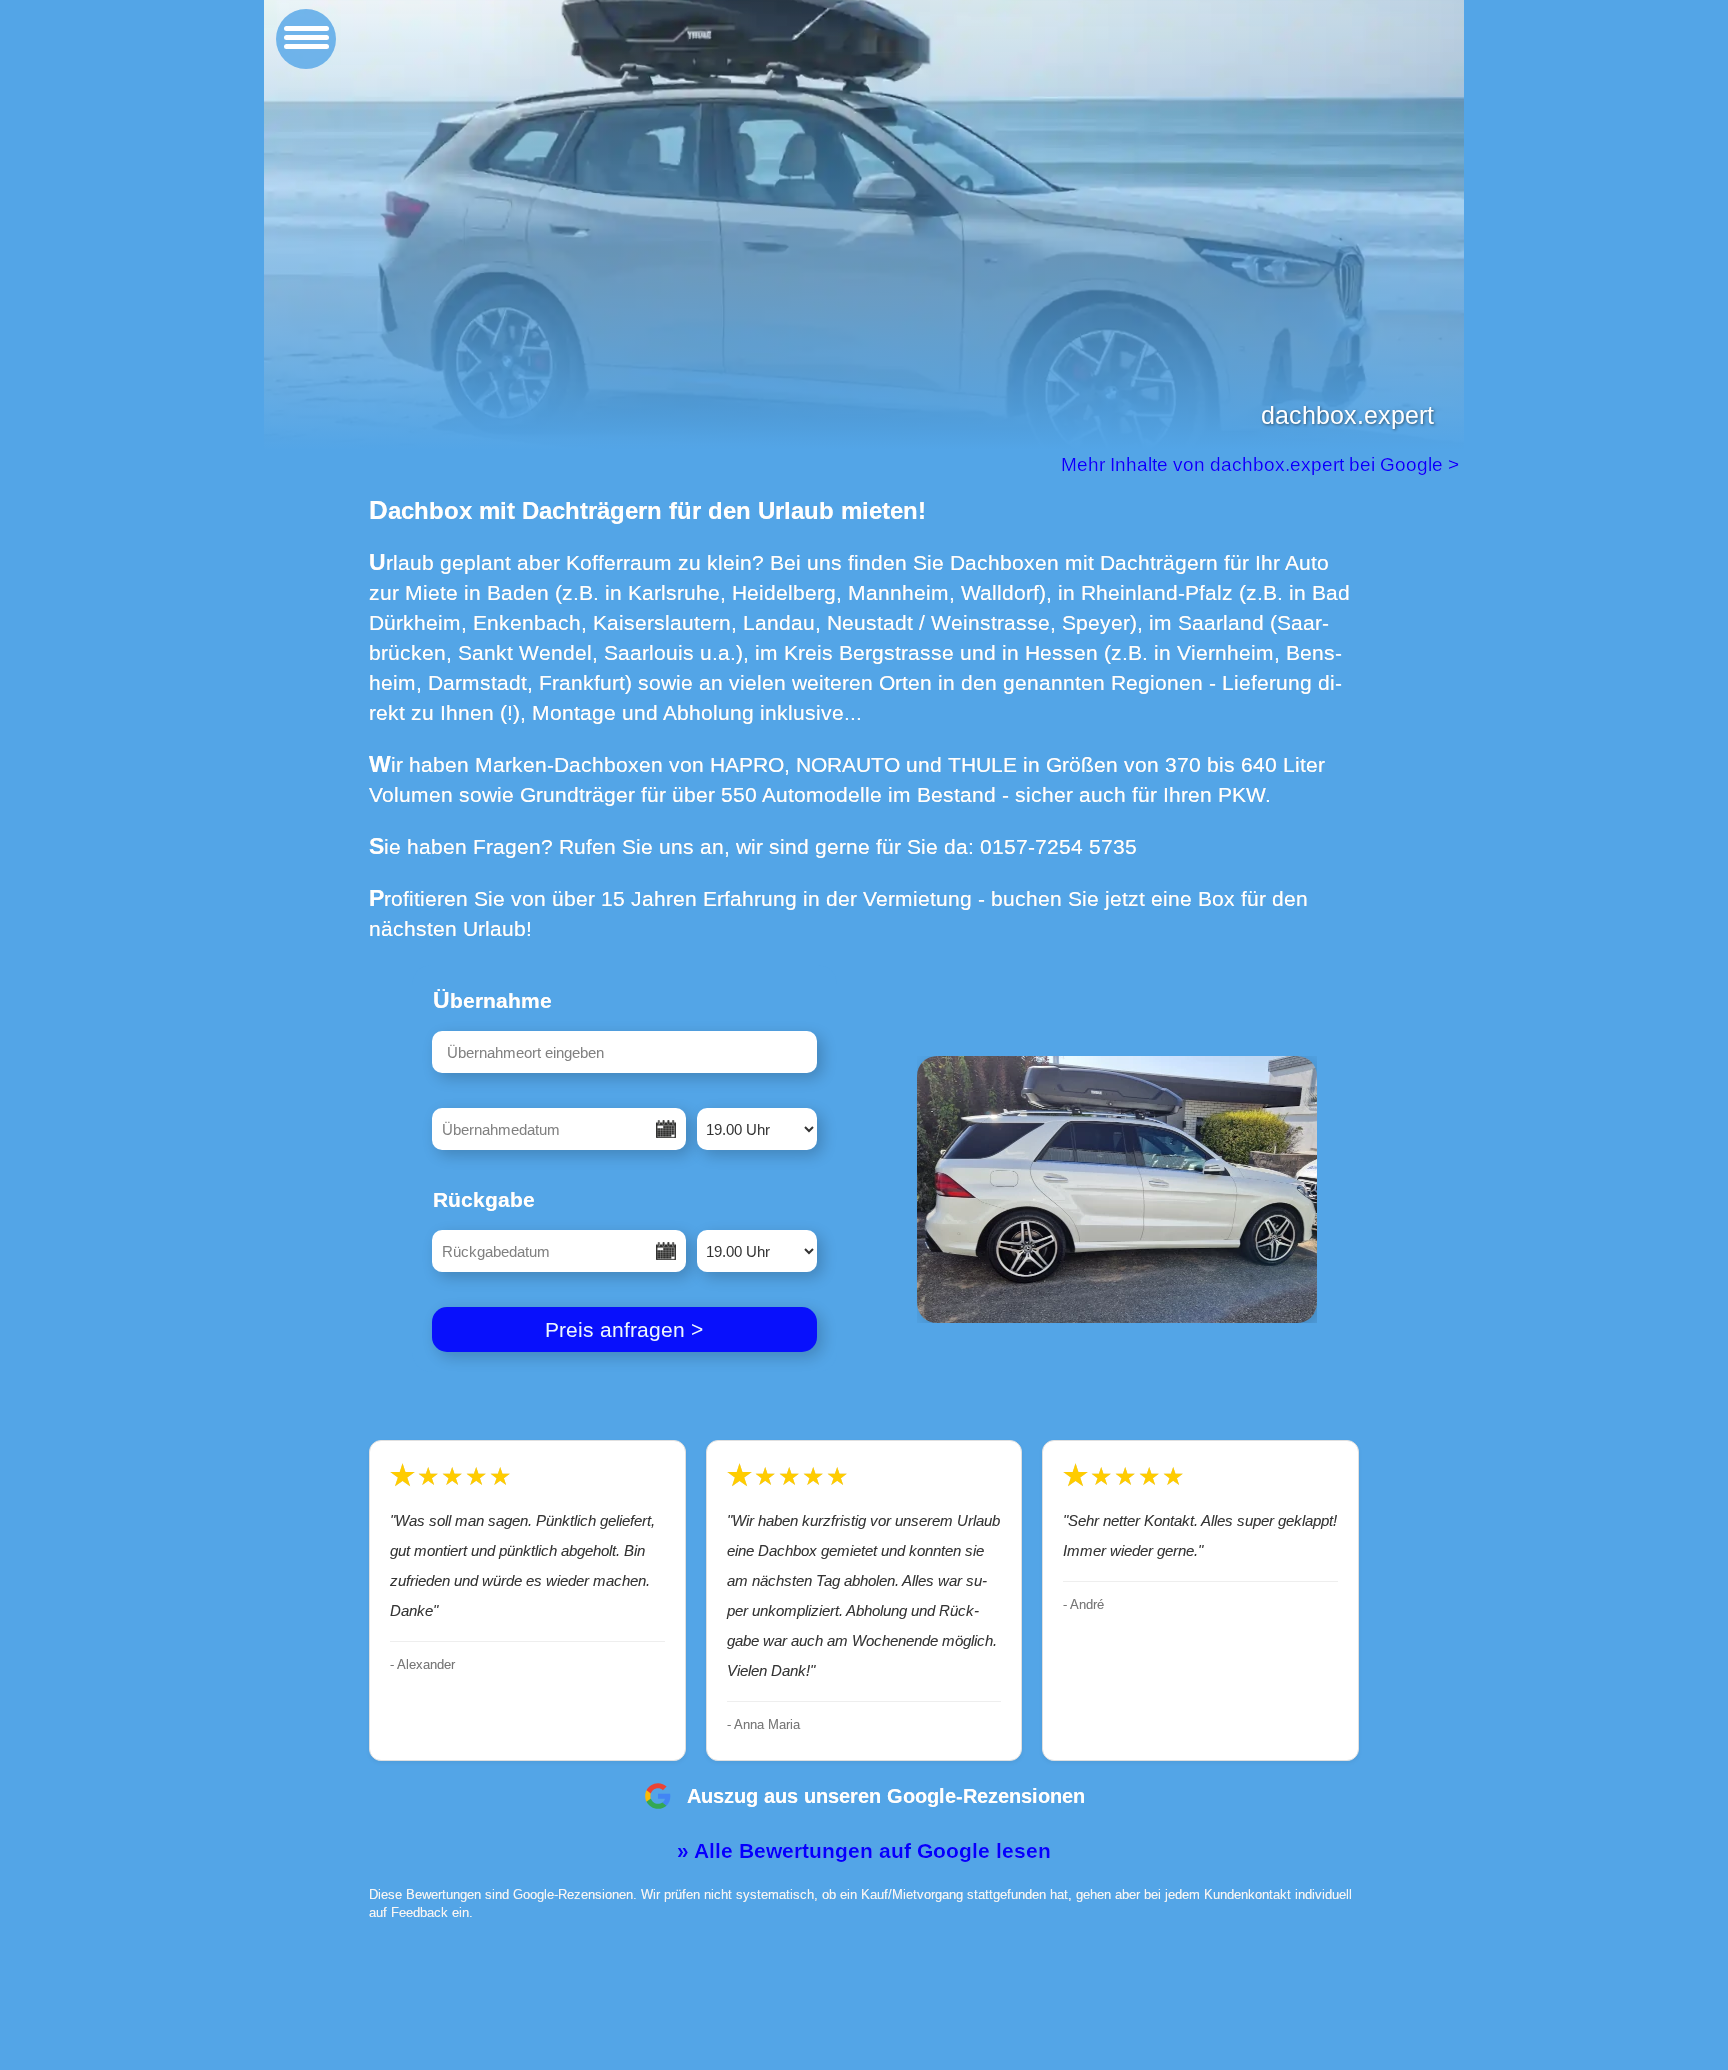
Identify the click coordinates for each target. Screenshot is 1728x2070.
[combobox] (624, 1052)
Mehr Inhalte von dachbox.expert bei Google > (1262, 464)
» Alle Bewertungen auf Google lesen (864, 1850)
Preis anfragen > (624, 1329)
